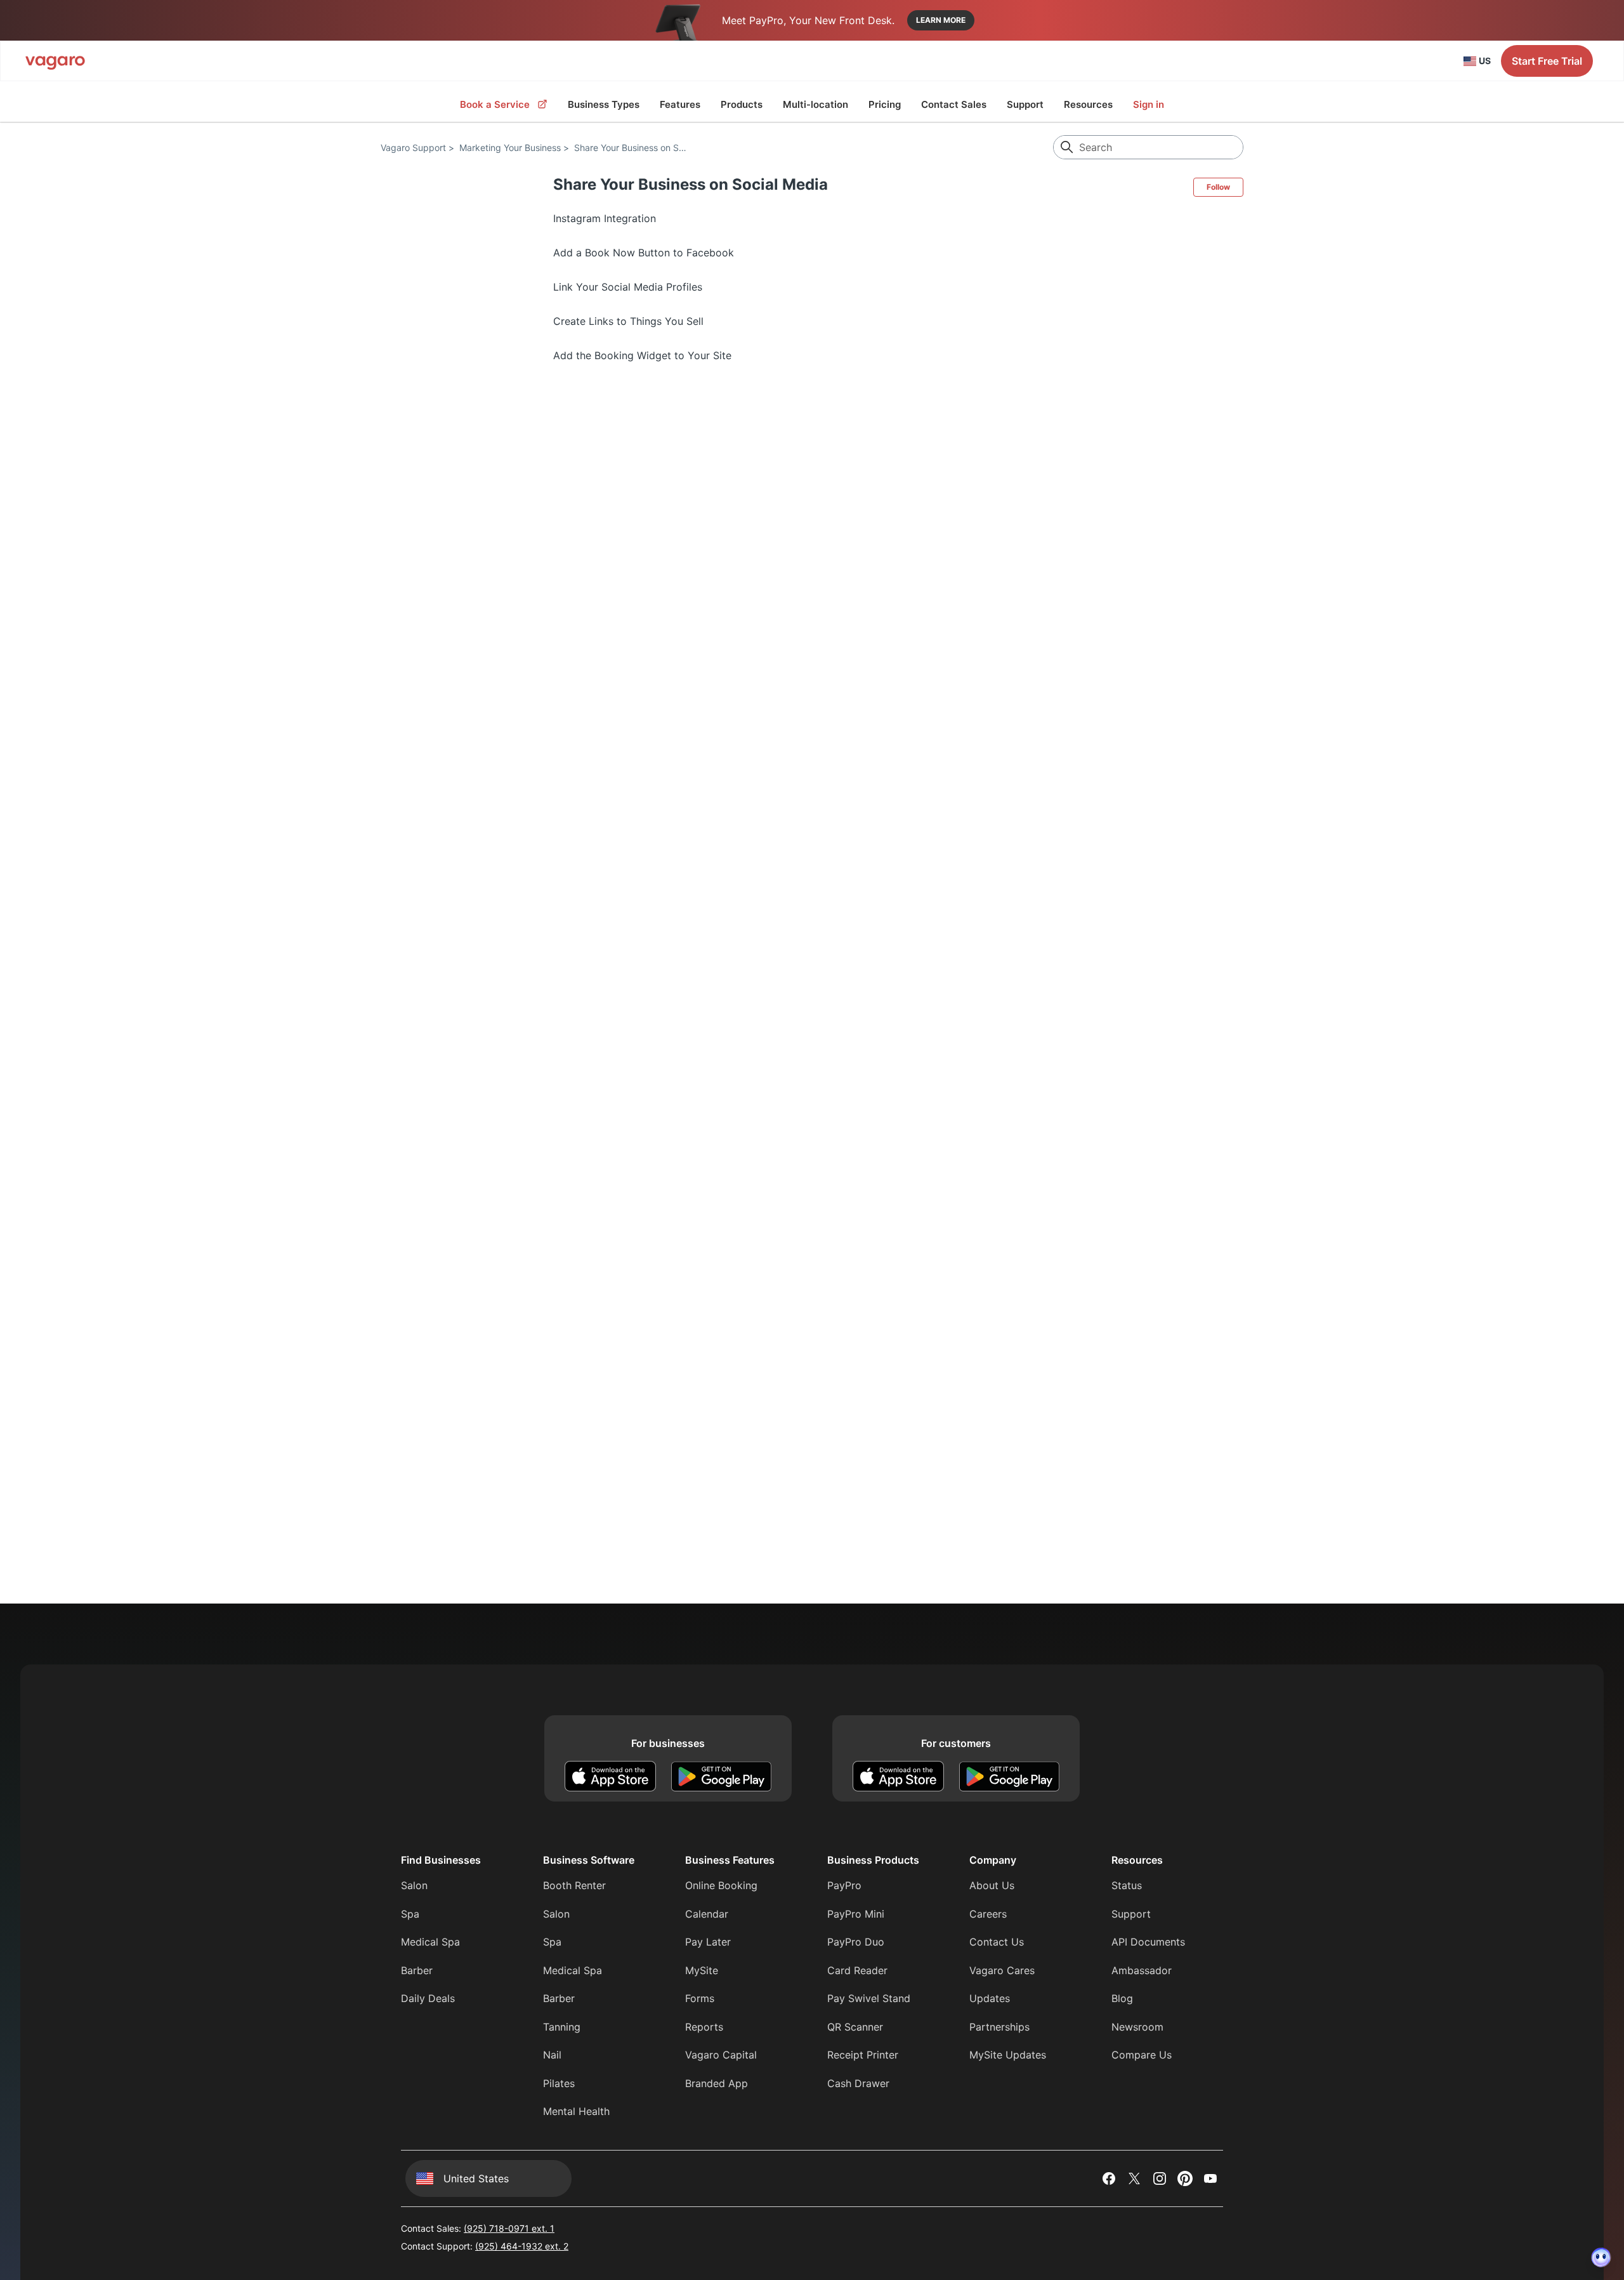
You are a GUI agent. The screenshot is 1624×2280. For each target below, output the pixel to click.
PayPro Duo (856, 1942)
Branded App (717, 2083)
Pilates (559, 2083)
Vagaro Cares (1002, 1970)
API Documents (1148, 1942)
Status (1127, 1885)
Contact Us (997, 1942)
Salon (414, 1885)
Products (742, 104)
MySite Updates (1008, 2055)
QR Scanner (855, 2027)
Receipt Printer (863, 2055)
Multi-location (815, 104)
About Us (992, 1885)
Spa (410, 1914)
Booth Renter (574, 1885)
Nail (552, 2055)
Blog (1122, 1998)
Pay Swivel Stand (869, 1998)
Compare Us (1142, 2055)
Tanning (562, 2027)
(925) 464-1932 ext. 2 (522, 2246)
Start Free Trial (1547, 61)
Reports (704, 2027)
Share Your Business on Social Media (650, 148)
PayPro (844, 1885)
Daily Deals (428, 1998)
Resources (1088, 104)
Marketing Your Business (510, 148)
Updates (990, 1998)
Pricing (885, 104)
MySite (702, 1970)
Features (680, 104)
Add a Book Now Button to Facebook (644, 253)
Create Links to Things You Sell (628, 321)
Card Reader (857, 1970)
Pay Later (708, 1942)
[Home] (55, 61)
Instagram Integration (605, 218)
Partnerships (999, 2027)
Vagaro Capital (721, 2055)
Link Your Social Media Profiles (628, 287)
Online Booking (721, 1885)
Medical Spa (430, 1942)
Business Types (604, 104)
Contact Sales (954, 104)
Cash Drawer (858, 2083)
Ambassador (1142, 1970)
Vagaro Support (413, 148)
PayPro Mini (856, 1914)
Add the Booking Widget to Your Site (642, 355)
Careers (988, 1914)
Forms (700, 1998)
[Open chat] (1601, 2257)
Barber (417, 1970)
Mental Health (576, 2111)
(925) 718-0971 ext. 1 (509, 2228)
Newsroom (1137, 2027)
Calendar (707, 1914)
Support (1025, 104)
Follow (1218, 187)
